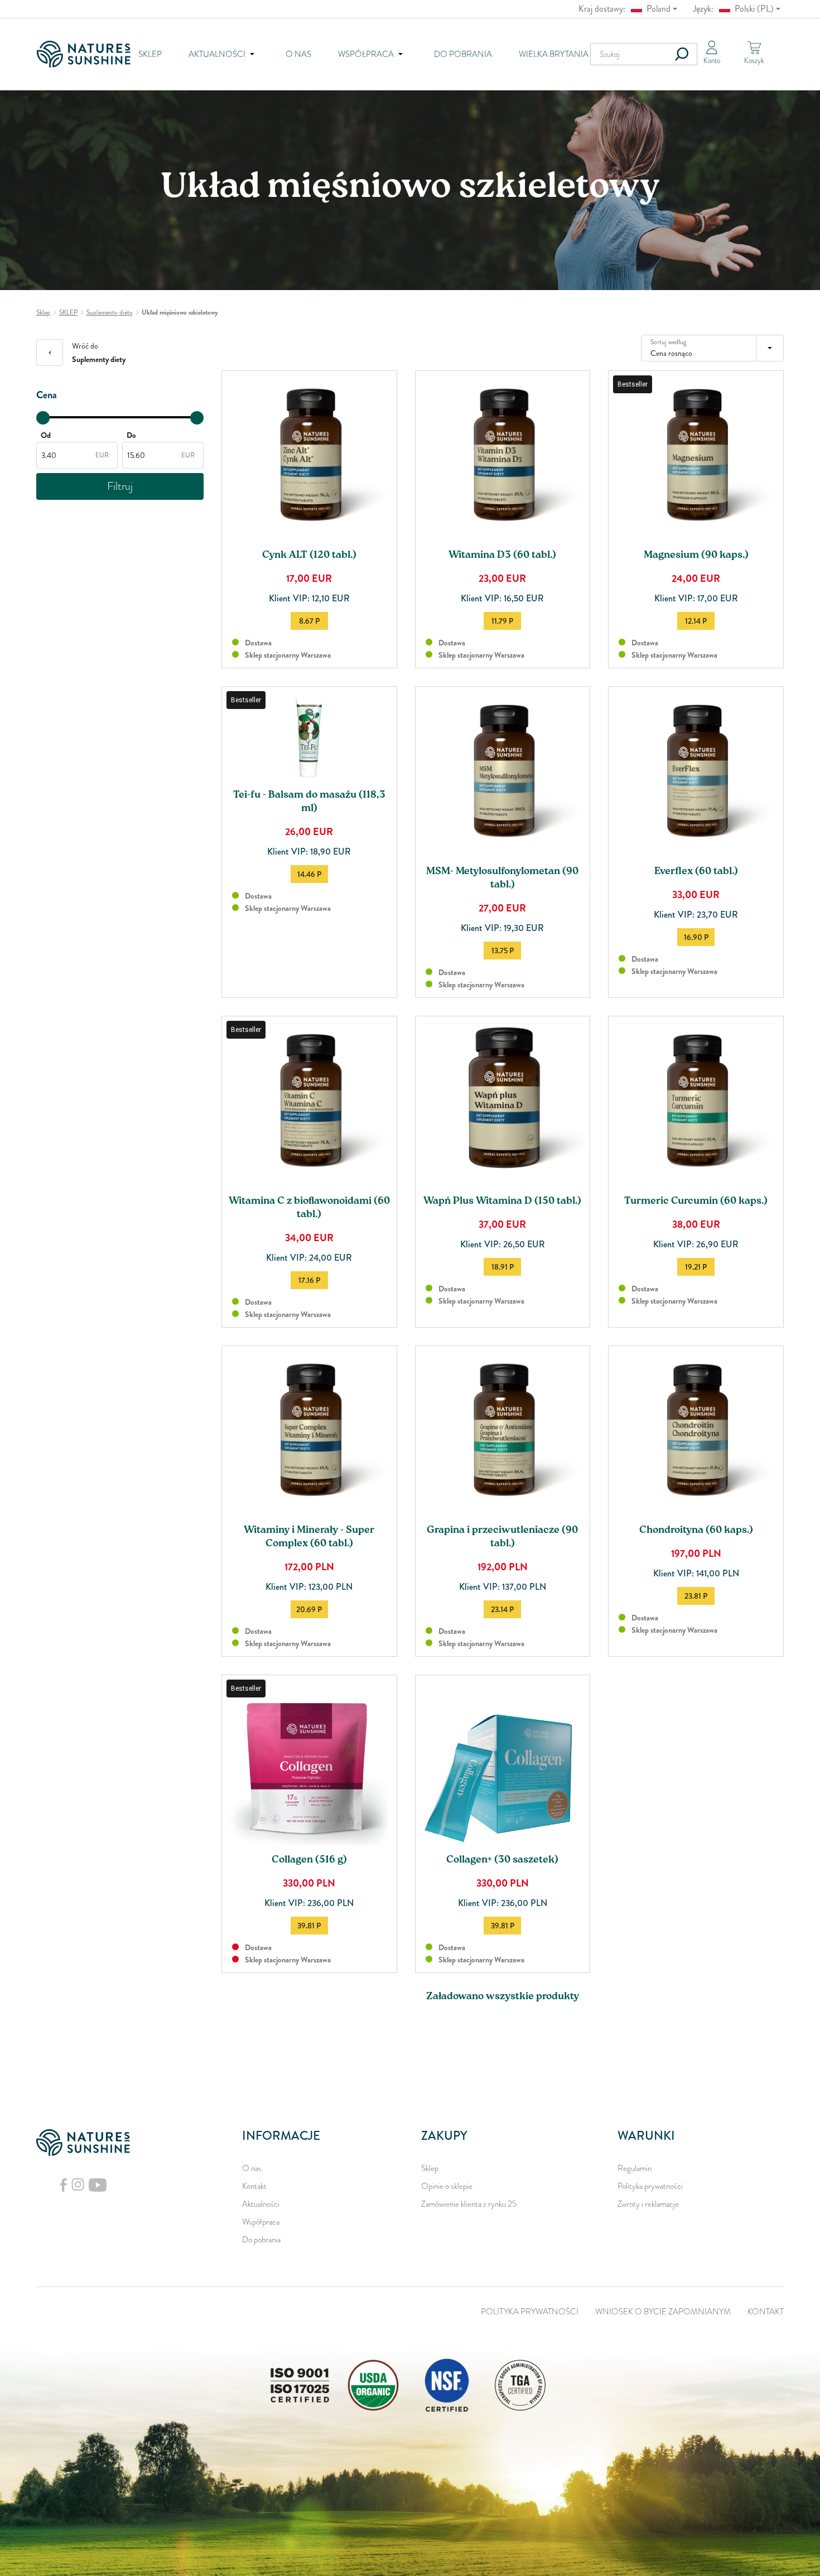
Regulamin (635, 2168)
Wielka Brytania (554, 54)
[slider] (43, 418)
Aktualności (261, 2204)
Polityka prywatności (650, 2186)
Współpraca (261, 2222)
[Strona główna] (87, 54)
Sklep (150, 54)
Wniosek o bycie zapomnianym (663, 2312)
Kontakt (254, 2186)
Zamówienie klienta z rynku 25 (469, 2204)
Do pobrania (463, 54)
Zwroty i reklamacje (648, 2204)
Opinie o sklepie (447, 2186)
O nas (298, 54)
